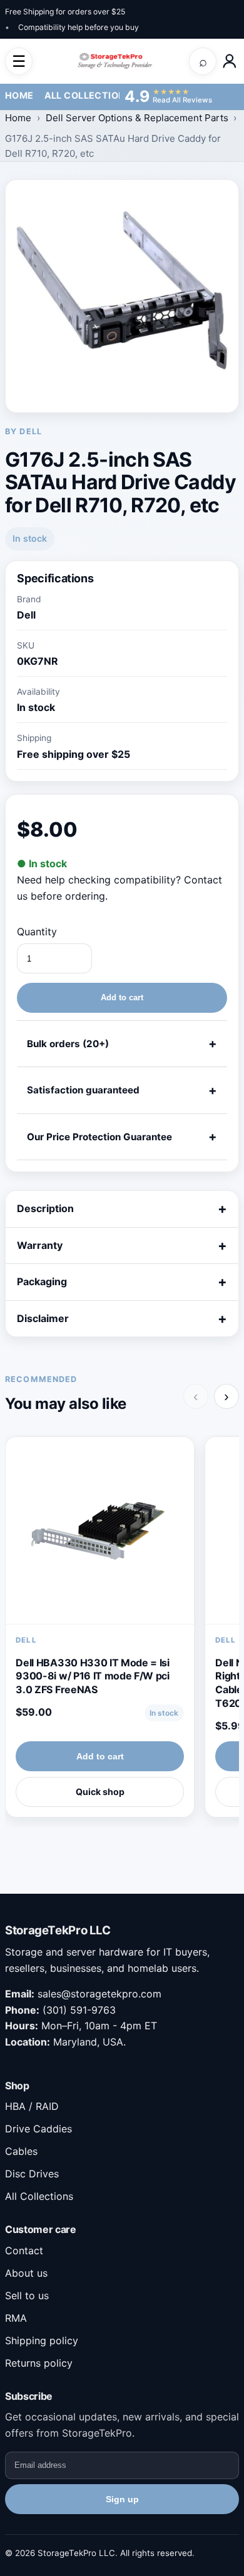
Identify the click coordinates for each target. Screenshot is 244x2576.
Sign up (122, 2499)
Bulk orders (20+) (68, 1044)
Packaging (42, 1281)
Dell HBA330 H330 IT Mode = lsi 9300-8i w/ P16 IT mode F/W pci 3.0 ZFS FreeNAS (92, 1676)
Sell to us (27, 2295)
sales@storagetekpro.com (99, 1994)
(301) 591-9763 (79, 2010)
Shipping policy (42, 2340)
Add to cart (122, 997)
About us (26, 2273)
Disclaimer (43, 1318)
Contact (24, 2250)
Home (19, 95)
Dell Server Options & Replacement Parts (137, 118)
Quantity (37, 932)
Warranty (40, 1245)
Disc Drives (32, 2174)
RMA (16, 2318)
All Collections (88, 95)
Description (45, 1208)
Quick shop (100, 1792)
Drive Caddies (38, 2129)
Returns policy (39, 2363)
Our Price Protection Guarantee (99, 1137)
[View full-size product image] (122, 296)
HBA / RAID (32, 2106)
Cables (21, 2151)
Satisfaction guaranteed (83, 1090)
